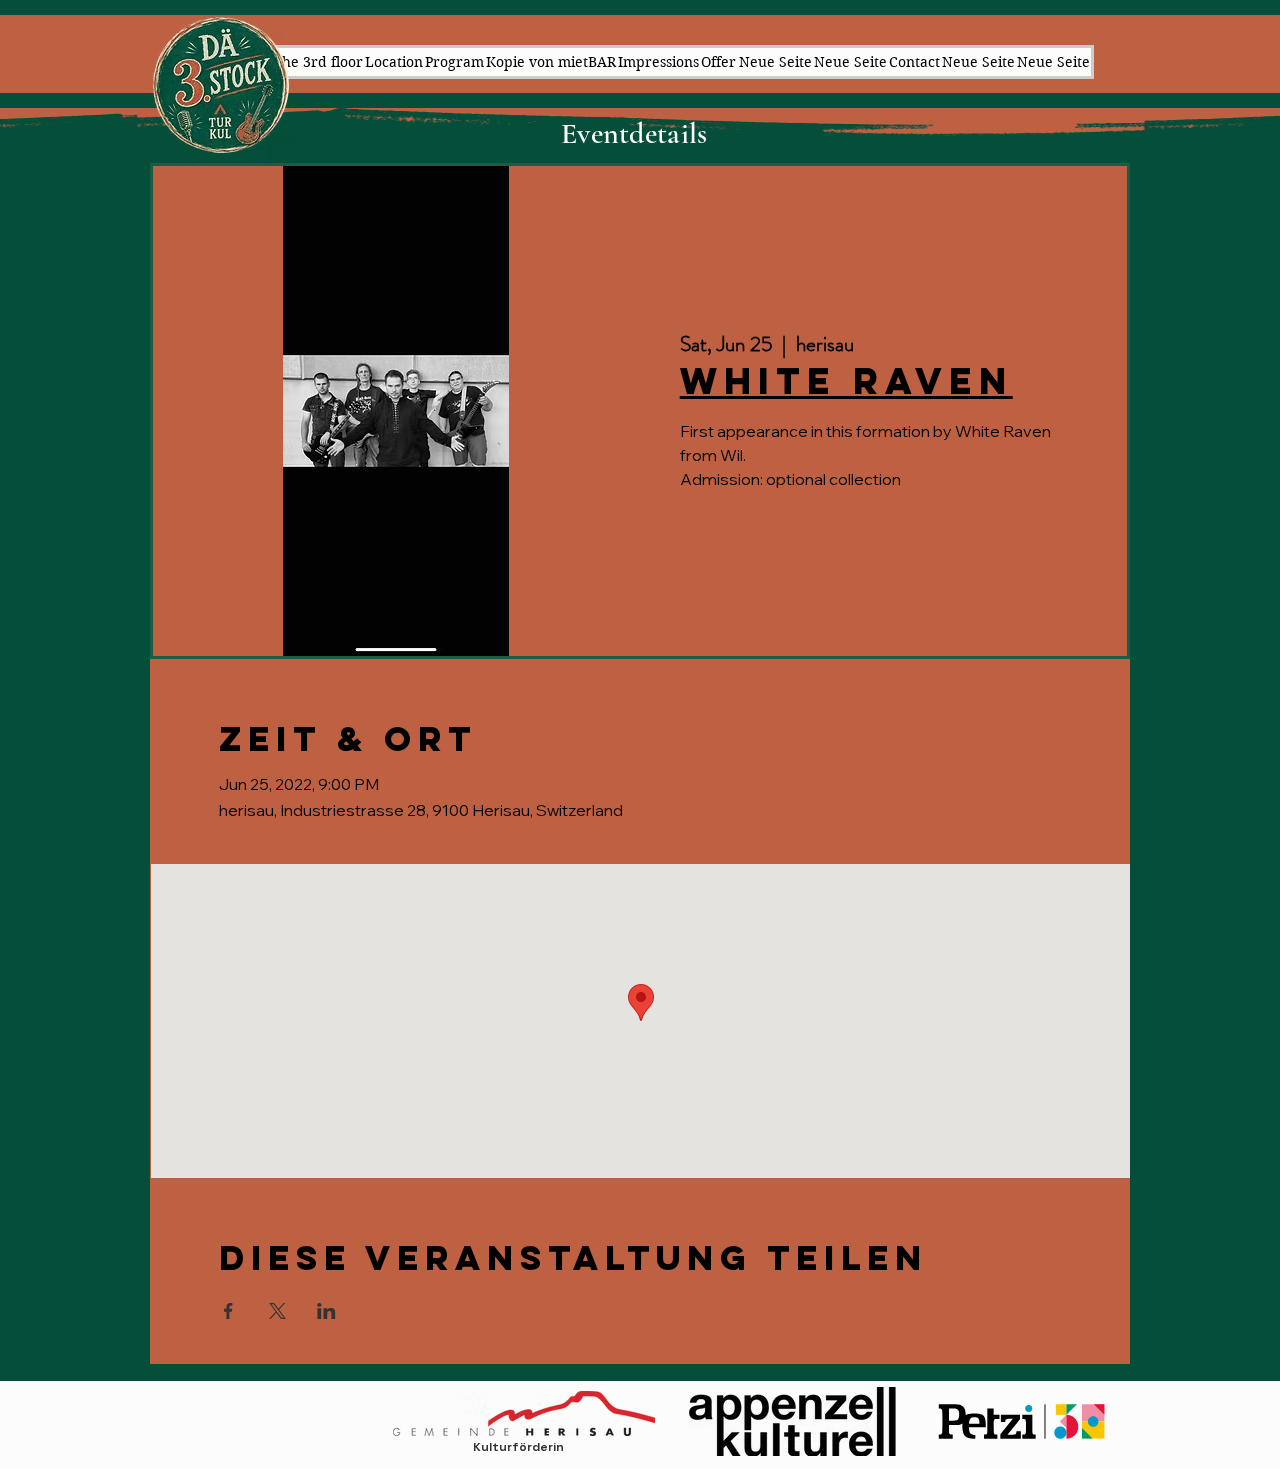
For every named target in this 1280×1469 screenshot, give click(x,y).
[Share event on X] (277, 1311)
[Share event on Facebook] (228, 1311)
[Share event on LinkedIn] (326, 1311)
